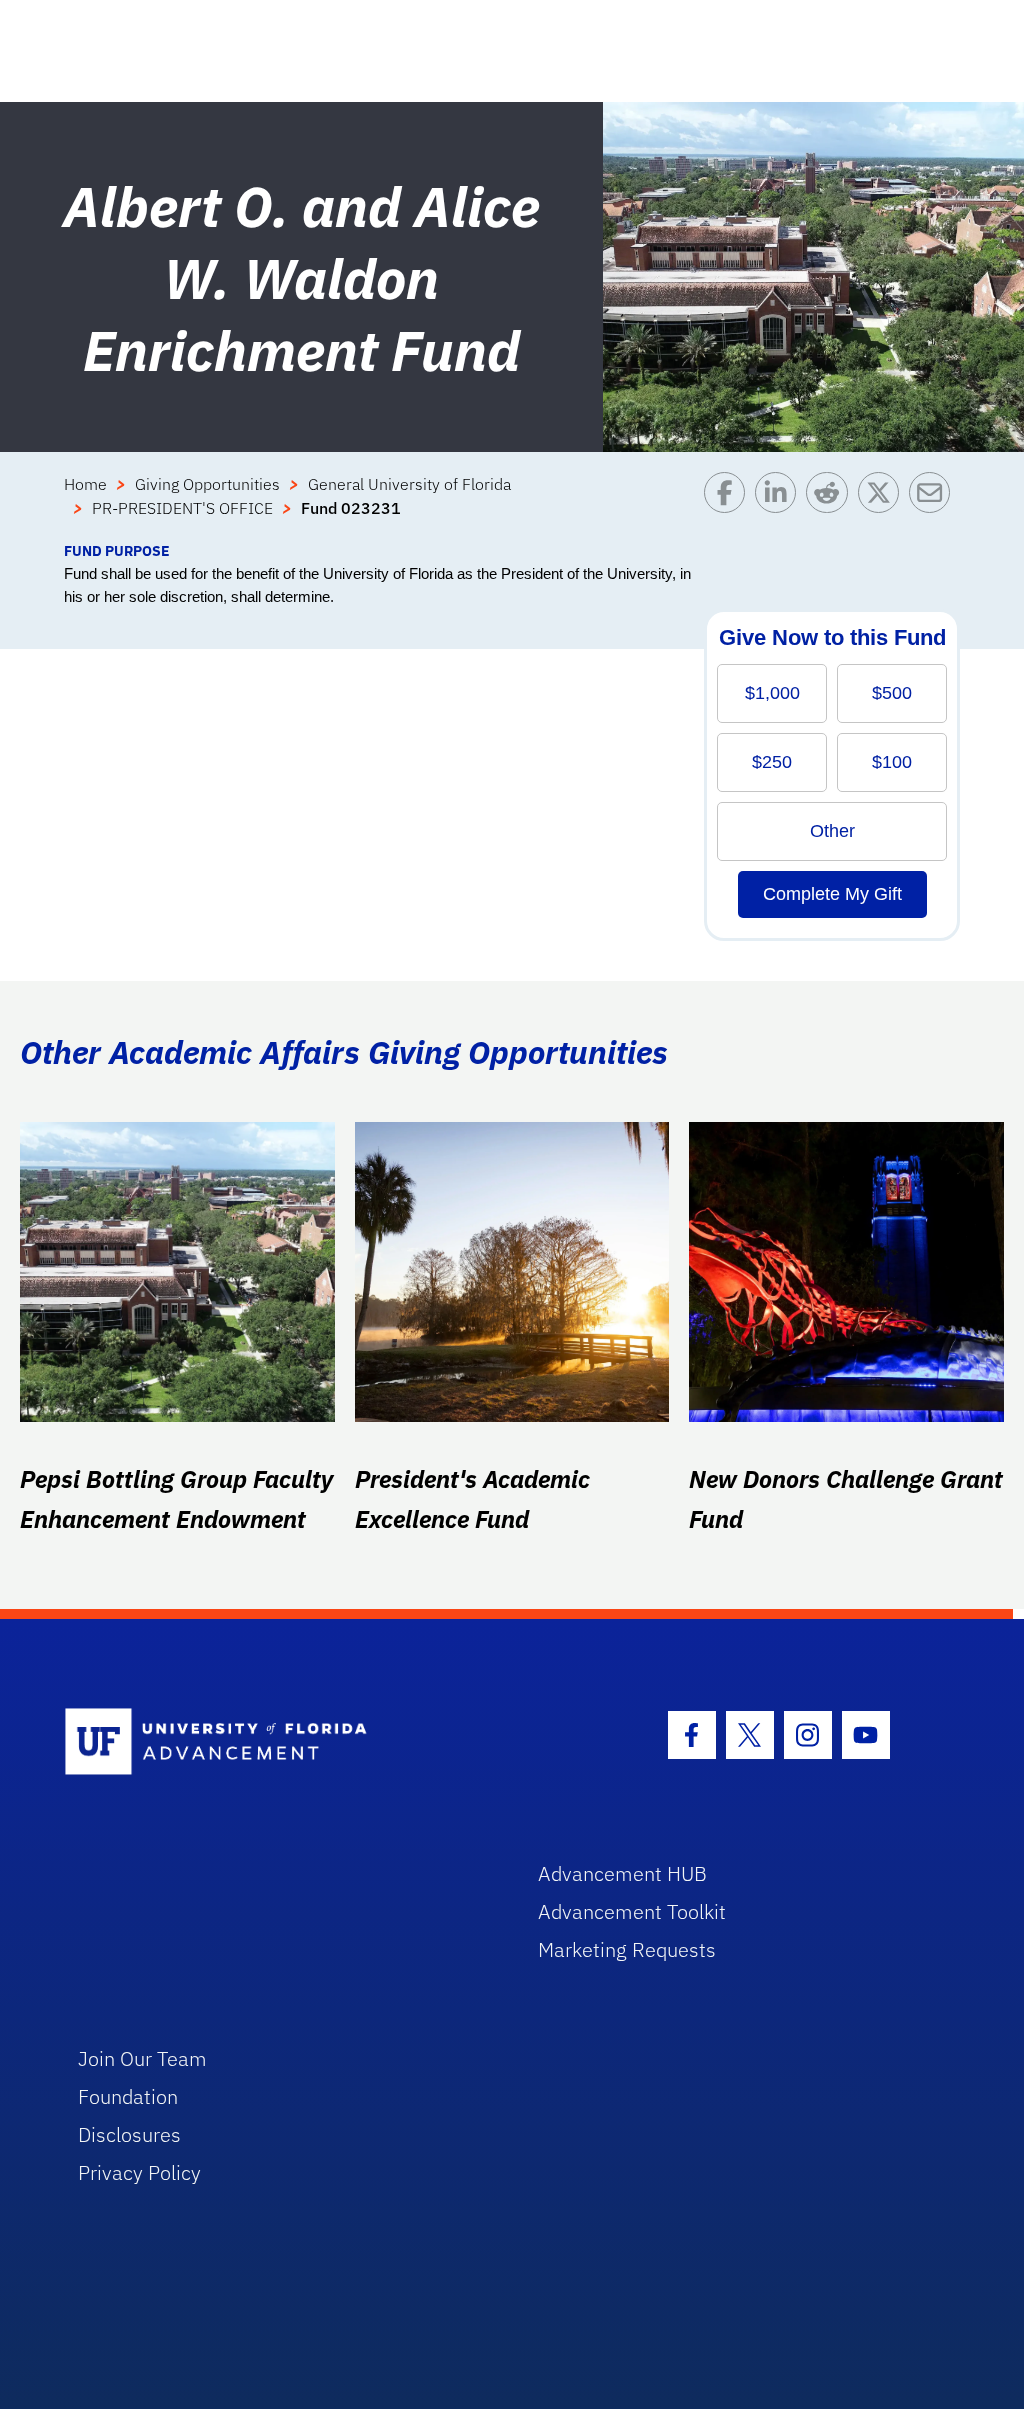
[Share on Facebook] (729, 506)
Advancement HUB (622, 1873)
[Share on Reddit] (831, 506)
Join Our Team (142, 2058)
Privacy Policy (139, 2172)
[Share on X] (883, 506)
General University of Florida (409, 484)
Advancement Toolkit (632, 1911)
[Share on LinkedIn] (780, 506)
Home (85, 484)
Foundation (128, 2096)
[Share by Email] (934, 506)
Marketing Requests (627, 1949)
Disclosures (129, 2134)
